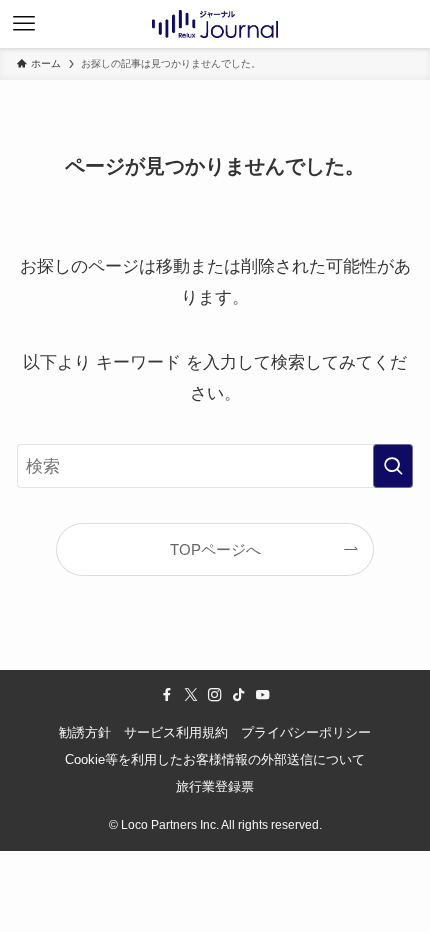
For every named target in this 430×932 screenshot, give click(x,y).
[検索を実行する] (393, 466)
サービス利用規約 (176, 732)
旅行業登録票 (215, 786)
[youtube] (263, 695)
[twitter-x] (191, 695)
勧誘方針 (85, 732)
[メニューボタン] (24, 24)
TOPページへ (215, 549)
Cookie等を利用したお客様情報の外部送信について (215, 759)
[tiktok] (239, 695)
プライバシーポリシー (306, 732)
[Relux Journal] (214, 24)
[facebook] (167, 695)
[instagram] (215, 695)
